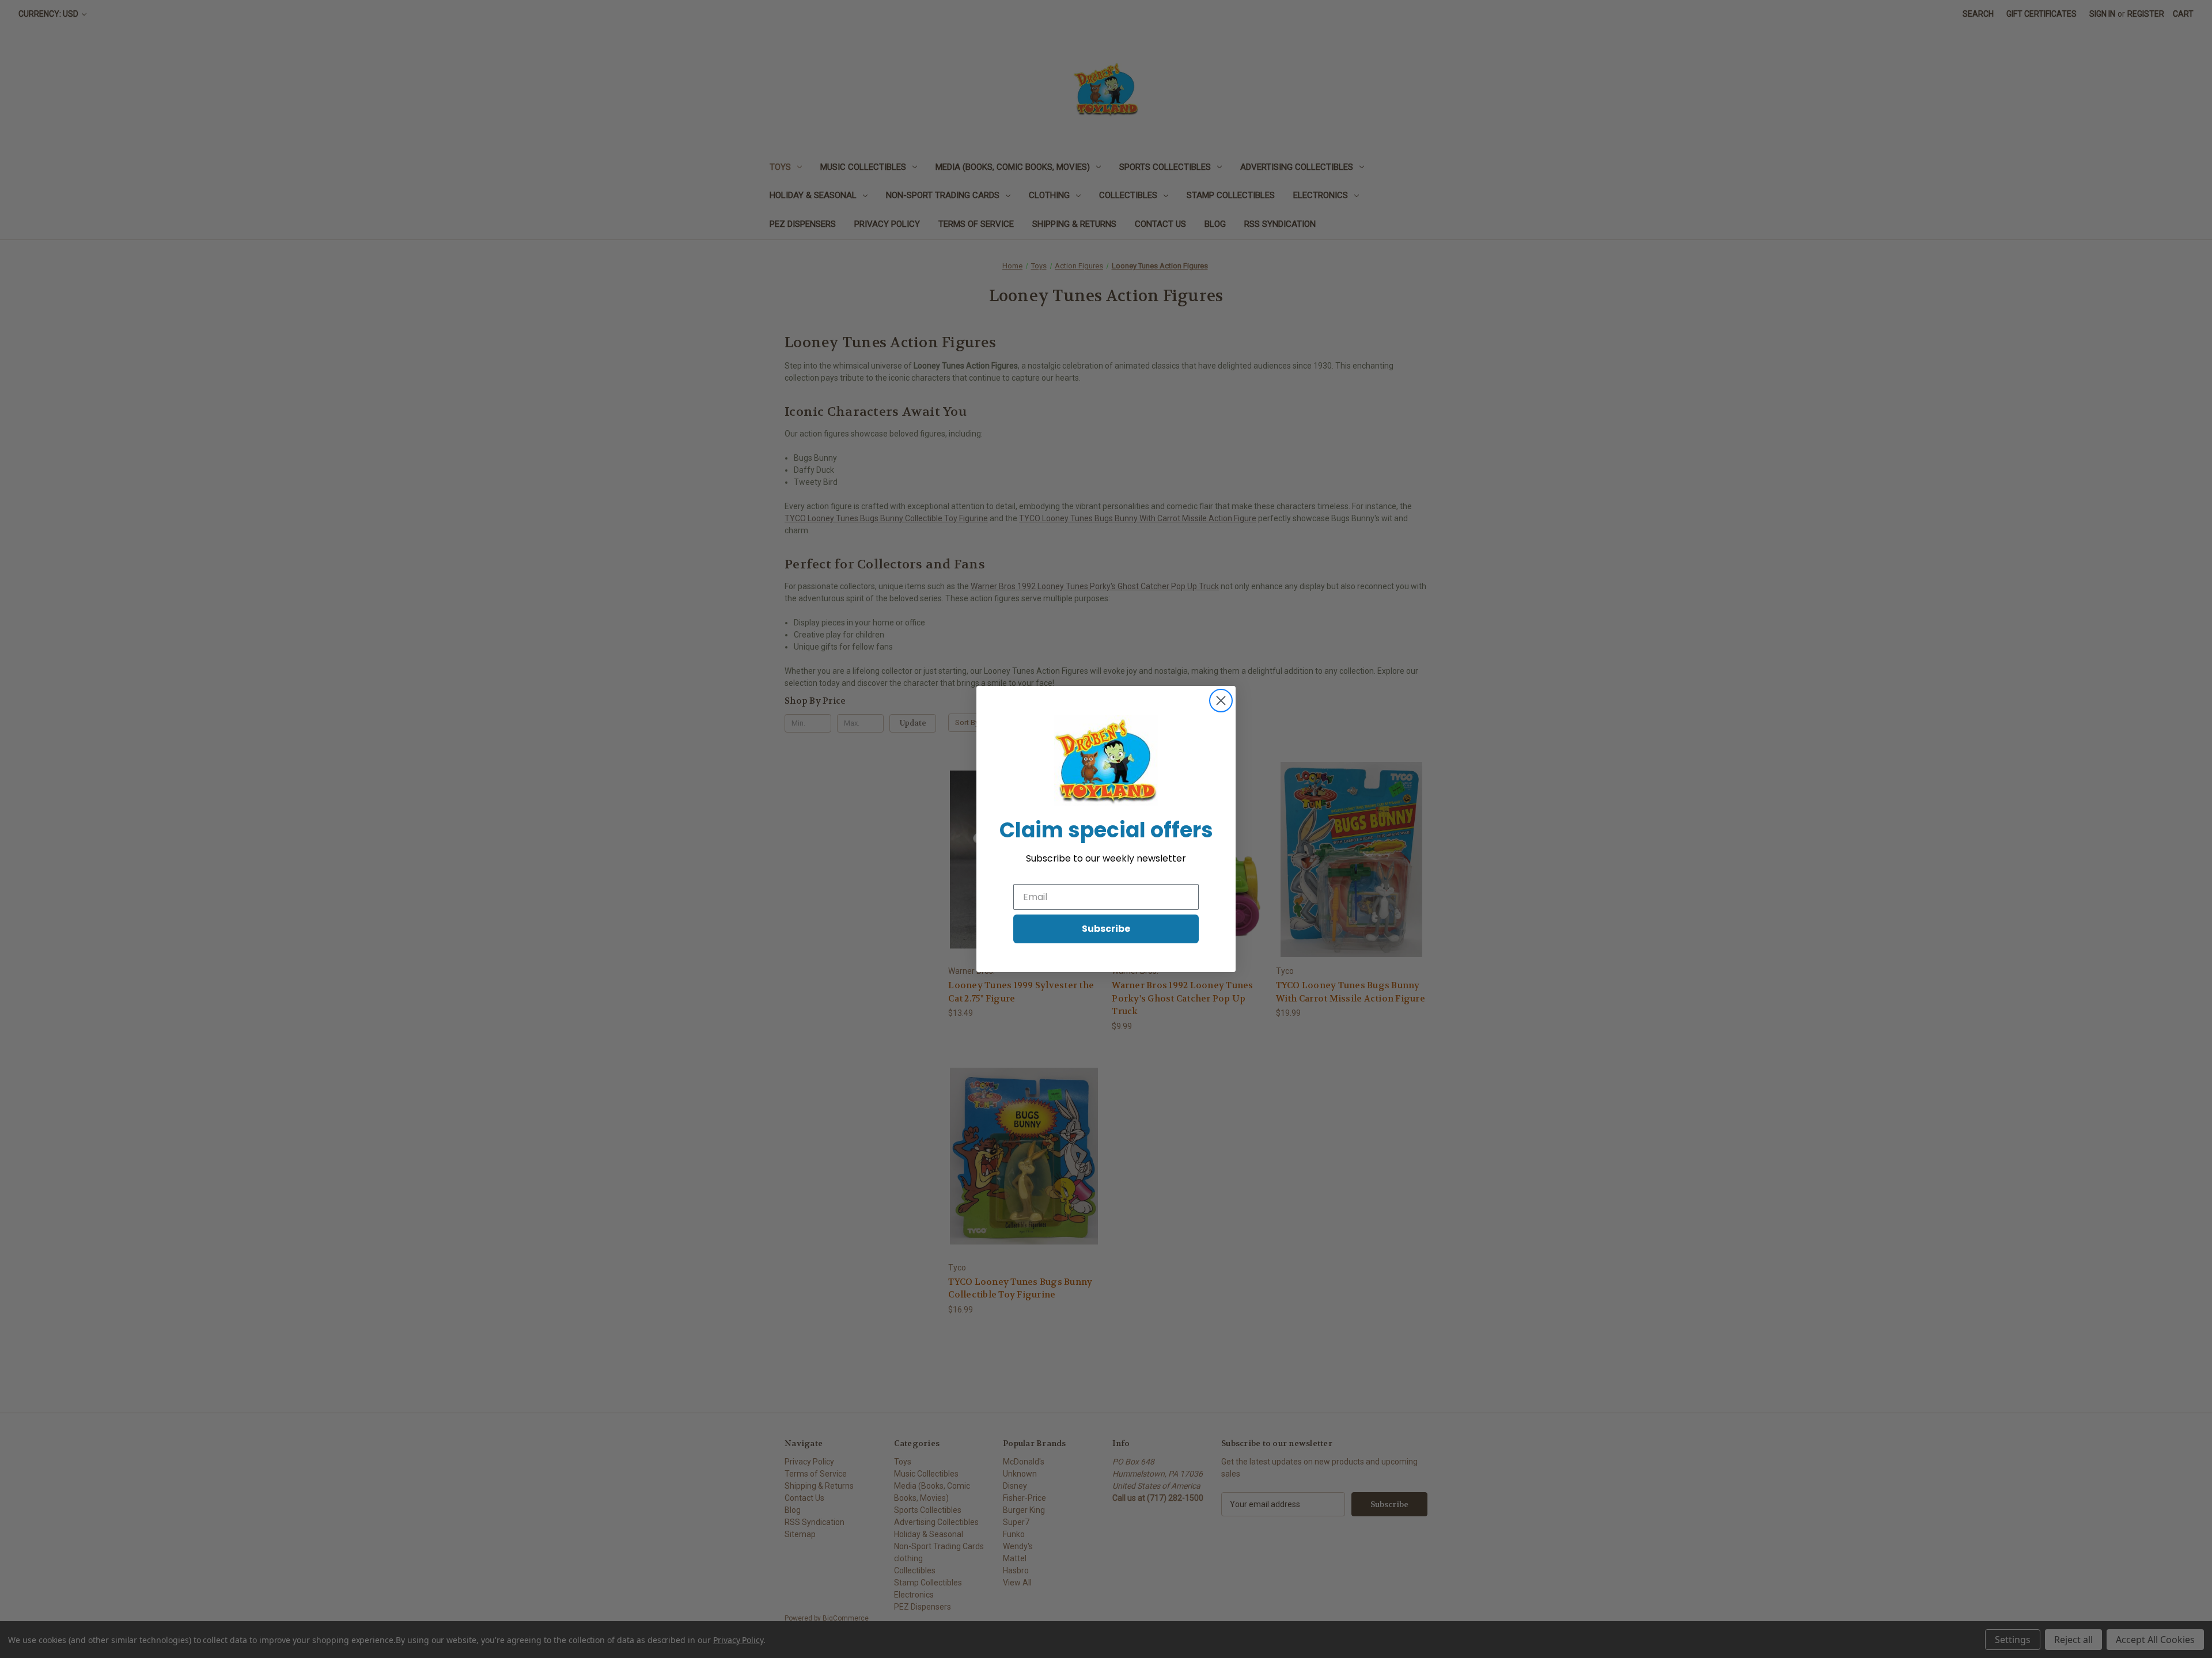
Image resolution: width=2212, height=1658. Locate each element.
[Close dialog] (1221, 701)
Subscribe (1106, 929)
